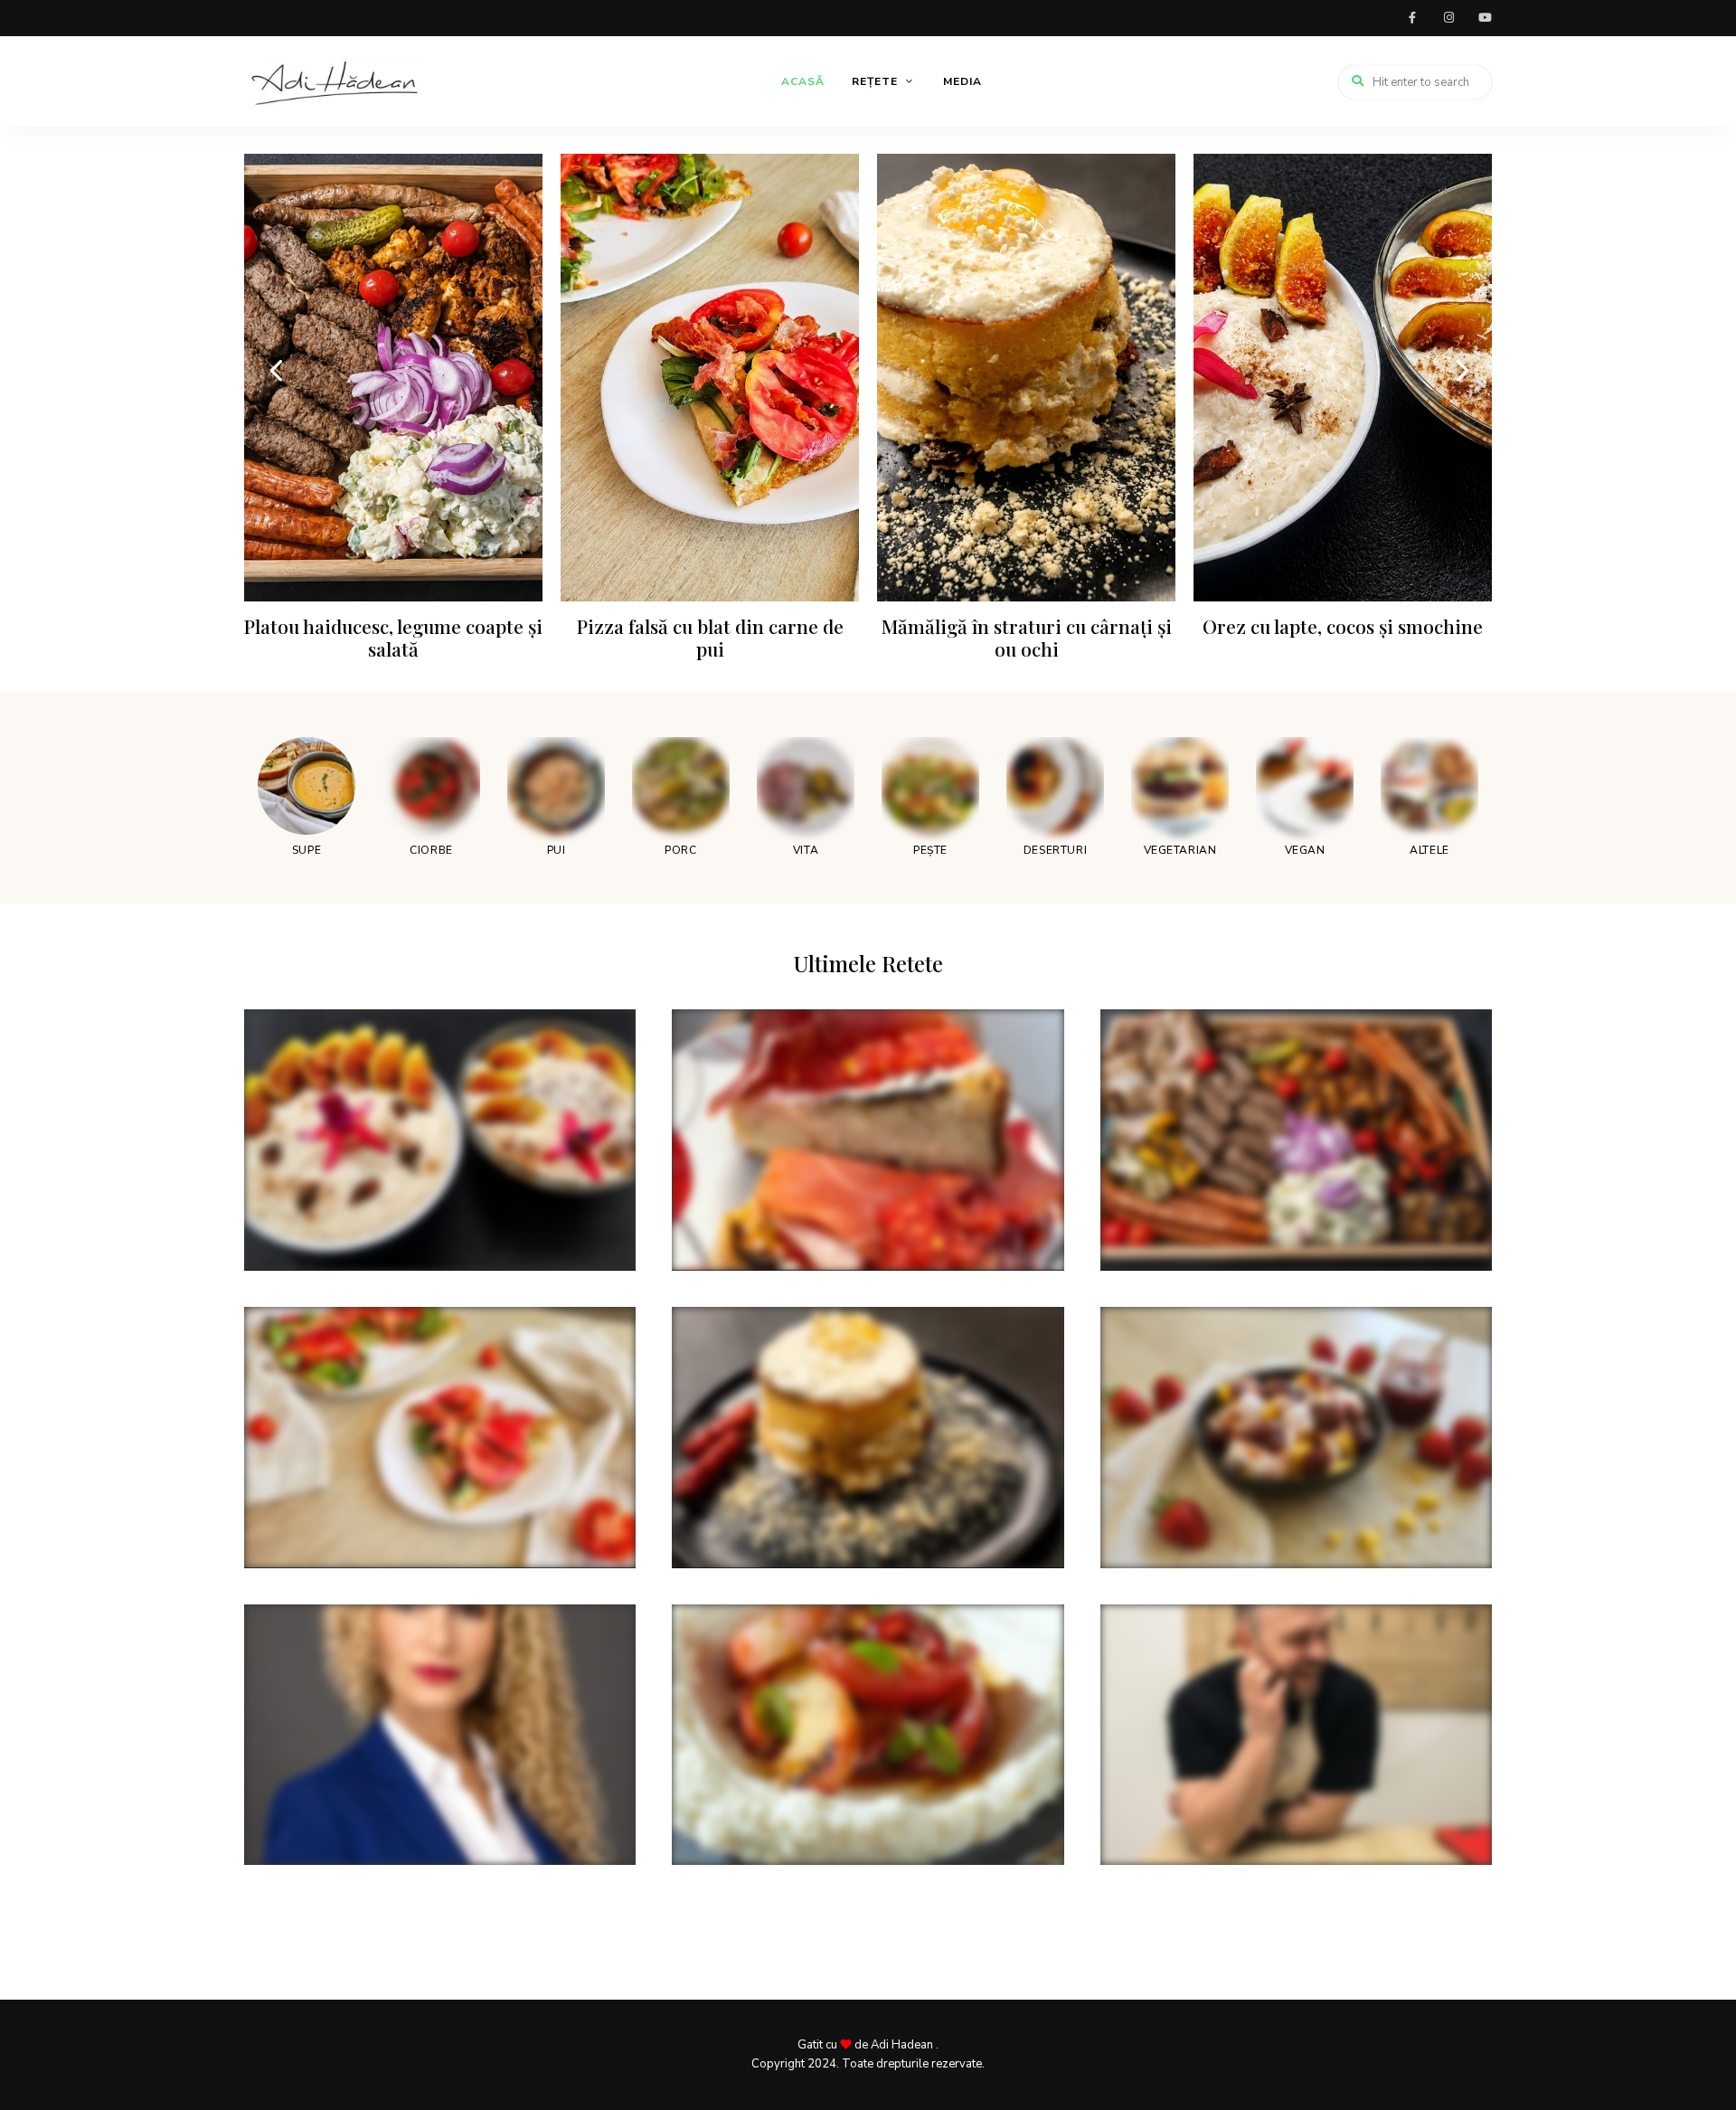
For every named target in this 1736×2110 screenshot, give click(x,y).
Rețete (875, 81)
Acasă (803, 81)
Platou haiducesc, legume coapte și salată (393, 637)
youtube (1485, 18)
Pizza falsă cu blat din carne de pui (710, 637)
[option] (393, 414)
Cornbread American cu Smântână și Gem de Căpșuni (1293, 1502)
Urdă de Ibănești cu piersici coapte (825, 1809)
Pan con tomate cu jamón (789, 1214)
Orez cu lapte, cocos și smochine (1343, 626)
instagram (1448, 18)
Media (962, 81)
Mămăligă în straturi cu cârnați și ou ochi (1027, 637)
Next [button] (1460, 369)
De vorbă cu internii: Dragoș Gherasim (1268, 1809)
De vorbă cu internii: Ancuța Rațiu (393, 1809)
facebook (1412, 18)
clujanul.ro (284, 1977)
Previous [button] (276, 369)
